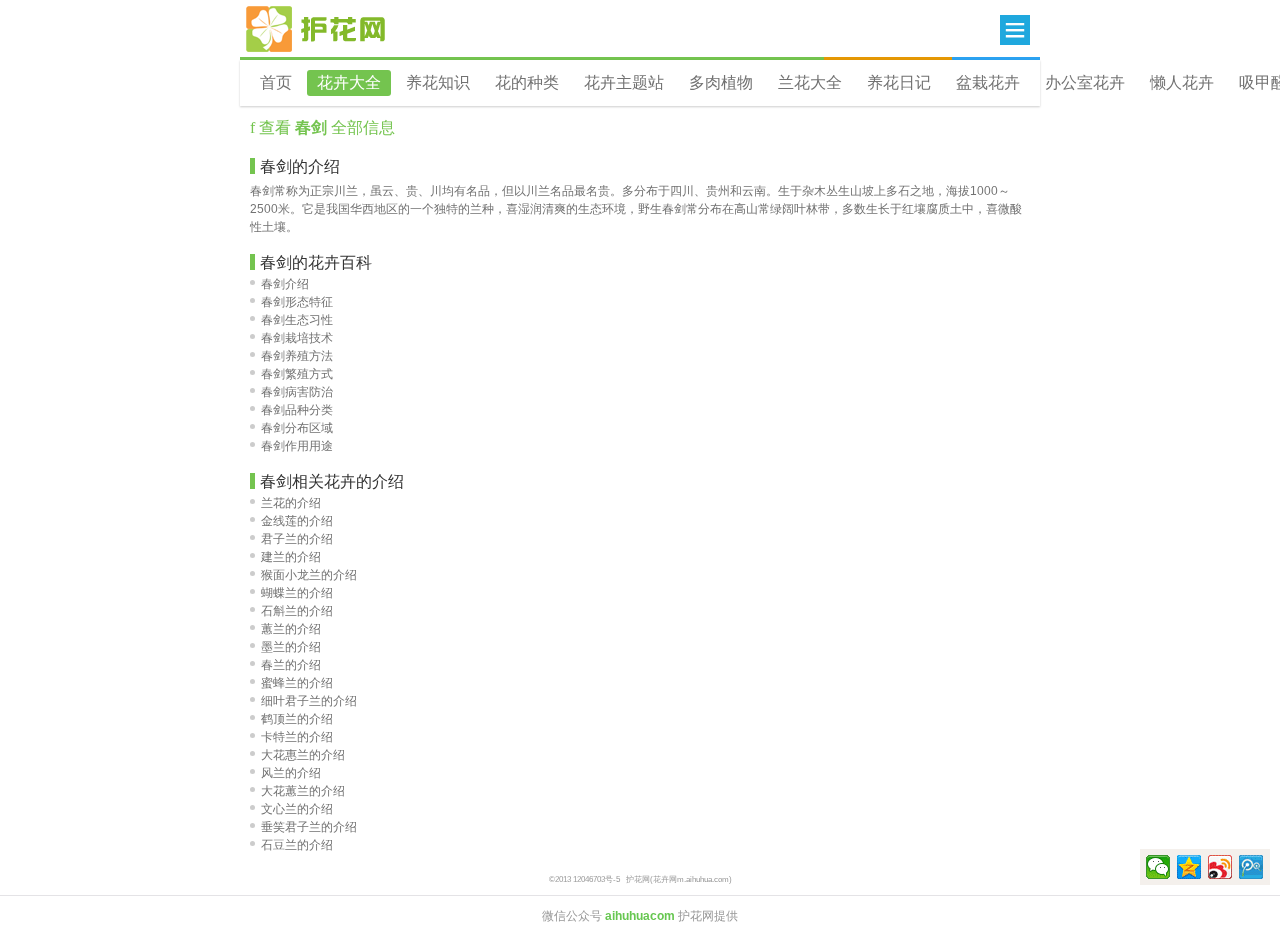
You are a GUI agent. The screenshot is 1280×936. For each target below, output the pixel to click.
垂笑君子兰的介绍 (309, 827)
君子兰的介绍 (297, 539)
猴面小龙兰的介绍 (309, 575)
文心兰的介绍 (297, 809)
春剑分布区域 (297, 428)
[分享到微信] (1158, 867)
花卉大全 (349, 82)
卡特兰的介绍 (297, 737)
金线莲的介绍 (297, 521)
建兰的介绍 (291, 557)
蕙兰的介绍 (291, 629)
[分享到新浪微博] (1220, 867)
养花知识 (438, 82)
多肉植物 (721, 82)
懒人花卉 (1182, 82)
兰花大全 (810, 82)
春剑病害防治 (297, 392)
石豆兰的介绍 (297, 845)
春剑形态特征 (297, 302)
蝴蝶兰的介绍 (297, 593)
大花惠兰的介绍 (303, 755)
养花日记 (899, 82)
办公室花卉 (1085, 82)
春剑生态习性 (297, 320)
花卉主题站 (624, 82)
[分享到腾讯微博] (1251, 867)
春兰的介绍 (291, 665)
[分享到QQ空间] (1189, 867)
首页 (276, 82)
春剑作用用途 (297, 446)
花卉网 (316, 29)
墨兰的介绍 (291, 647)
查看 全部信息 (325, 127)
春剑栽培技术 (297, 338)
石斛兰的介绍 (297, 611)
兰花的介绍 (291, 503)
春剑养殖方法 (297, 356)
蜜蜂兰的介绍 (297, 683)
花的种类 (527, 82)
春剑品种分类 (297, 410)
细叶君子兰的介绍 (309, 701)
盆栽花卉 (988, 82)
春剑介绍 (285, 284)
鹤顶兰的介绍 (297, 719)
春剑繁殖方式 (297, 374)
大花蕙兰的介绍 (303, 791)
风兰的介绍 (291, 773)
